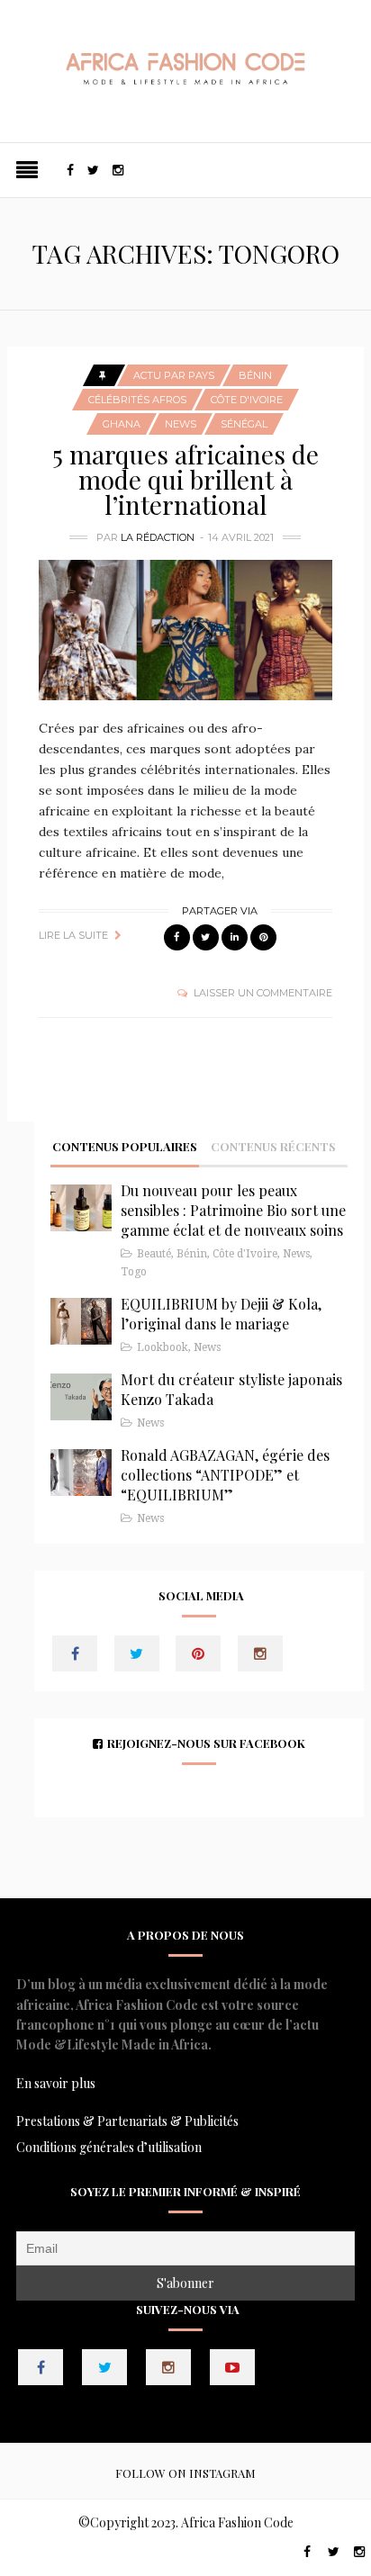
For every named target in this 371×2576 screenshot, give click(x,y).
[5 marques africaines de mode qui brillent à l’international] (185, 630)
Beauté (154, 1254)
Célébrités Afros (137, 400)
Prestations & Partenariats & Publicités (127, 2121)
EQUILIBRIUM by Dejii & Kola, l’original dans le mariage (221, 1314)
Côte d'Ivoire (247, 400)
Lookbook (163, 1347)
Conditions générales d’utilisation (109, 2147)
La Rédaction (158, 537)
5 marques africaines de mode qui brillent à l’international (185, 479)
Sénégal (244, 424)
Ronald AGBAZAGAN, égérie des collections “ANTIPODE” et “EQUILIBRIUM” (225, 1475)
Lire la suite (73, 935)
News (181, 424)
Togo (134, 1272)
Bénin (255, 375)
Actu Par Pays (174, 375)
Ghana (122, 424)
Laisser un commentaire (263, 993)
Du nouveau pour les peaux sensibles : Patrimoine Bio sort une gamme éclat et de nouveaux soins (233, 1210)
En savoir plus (56, 2083)
